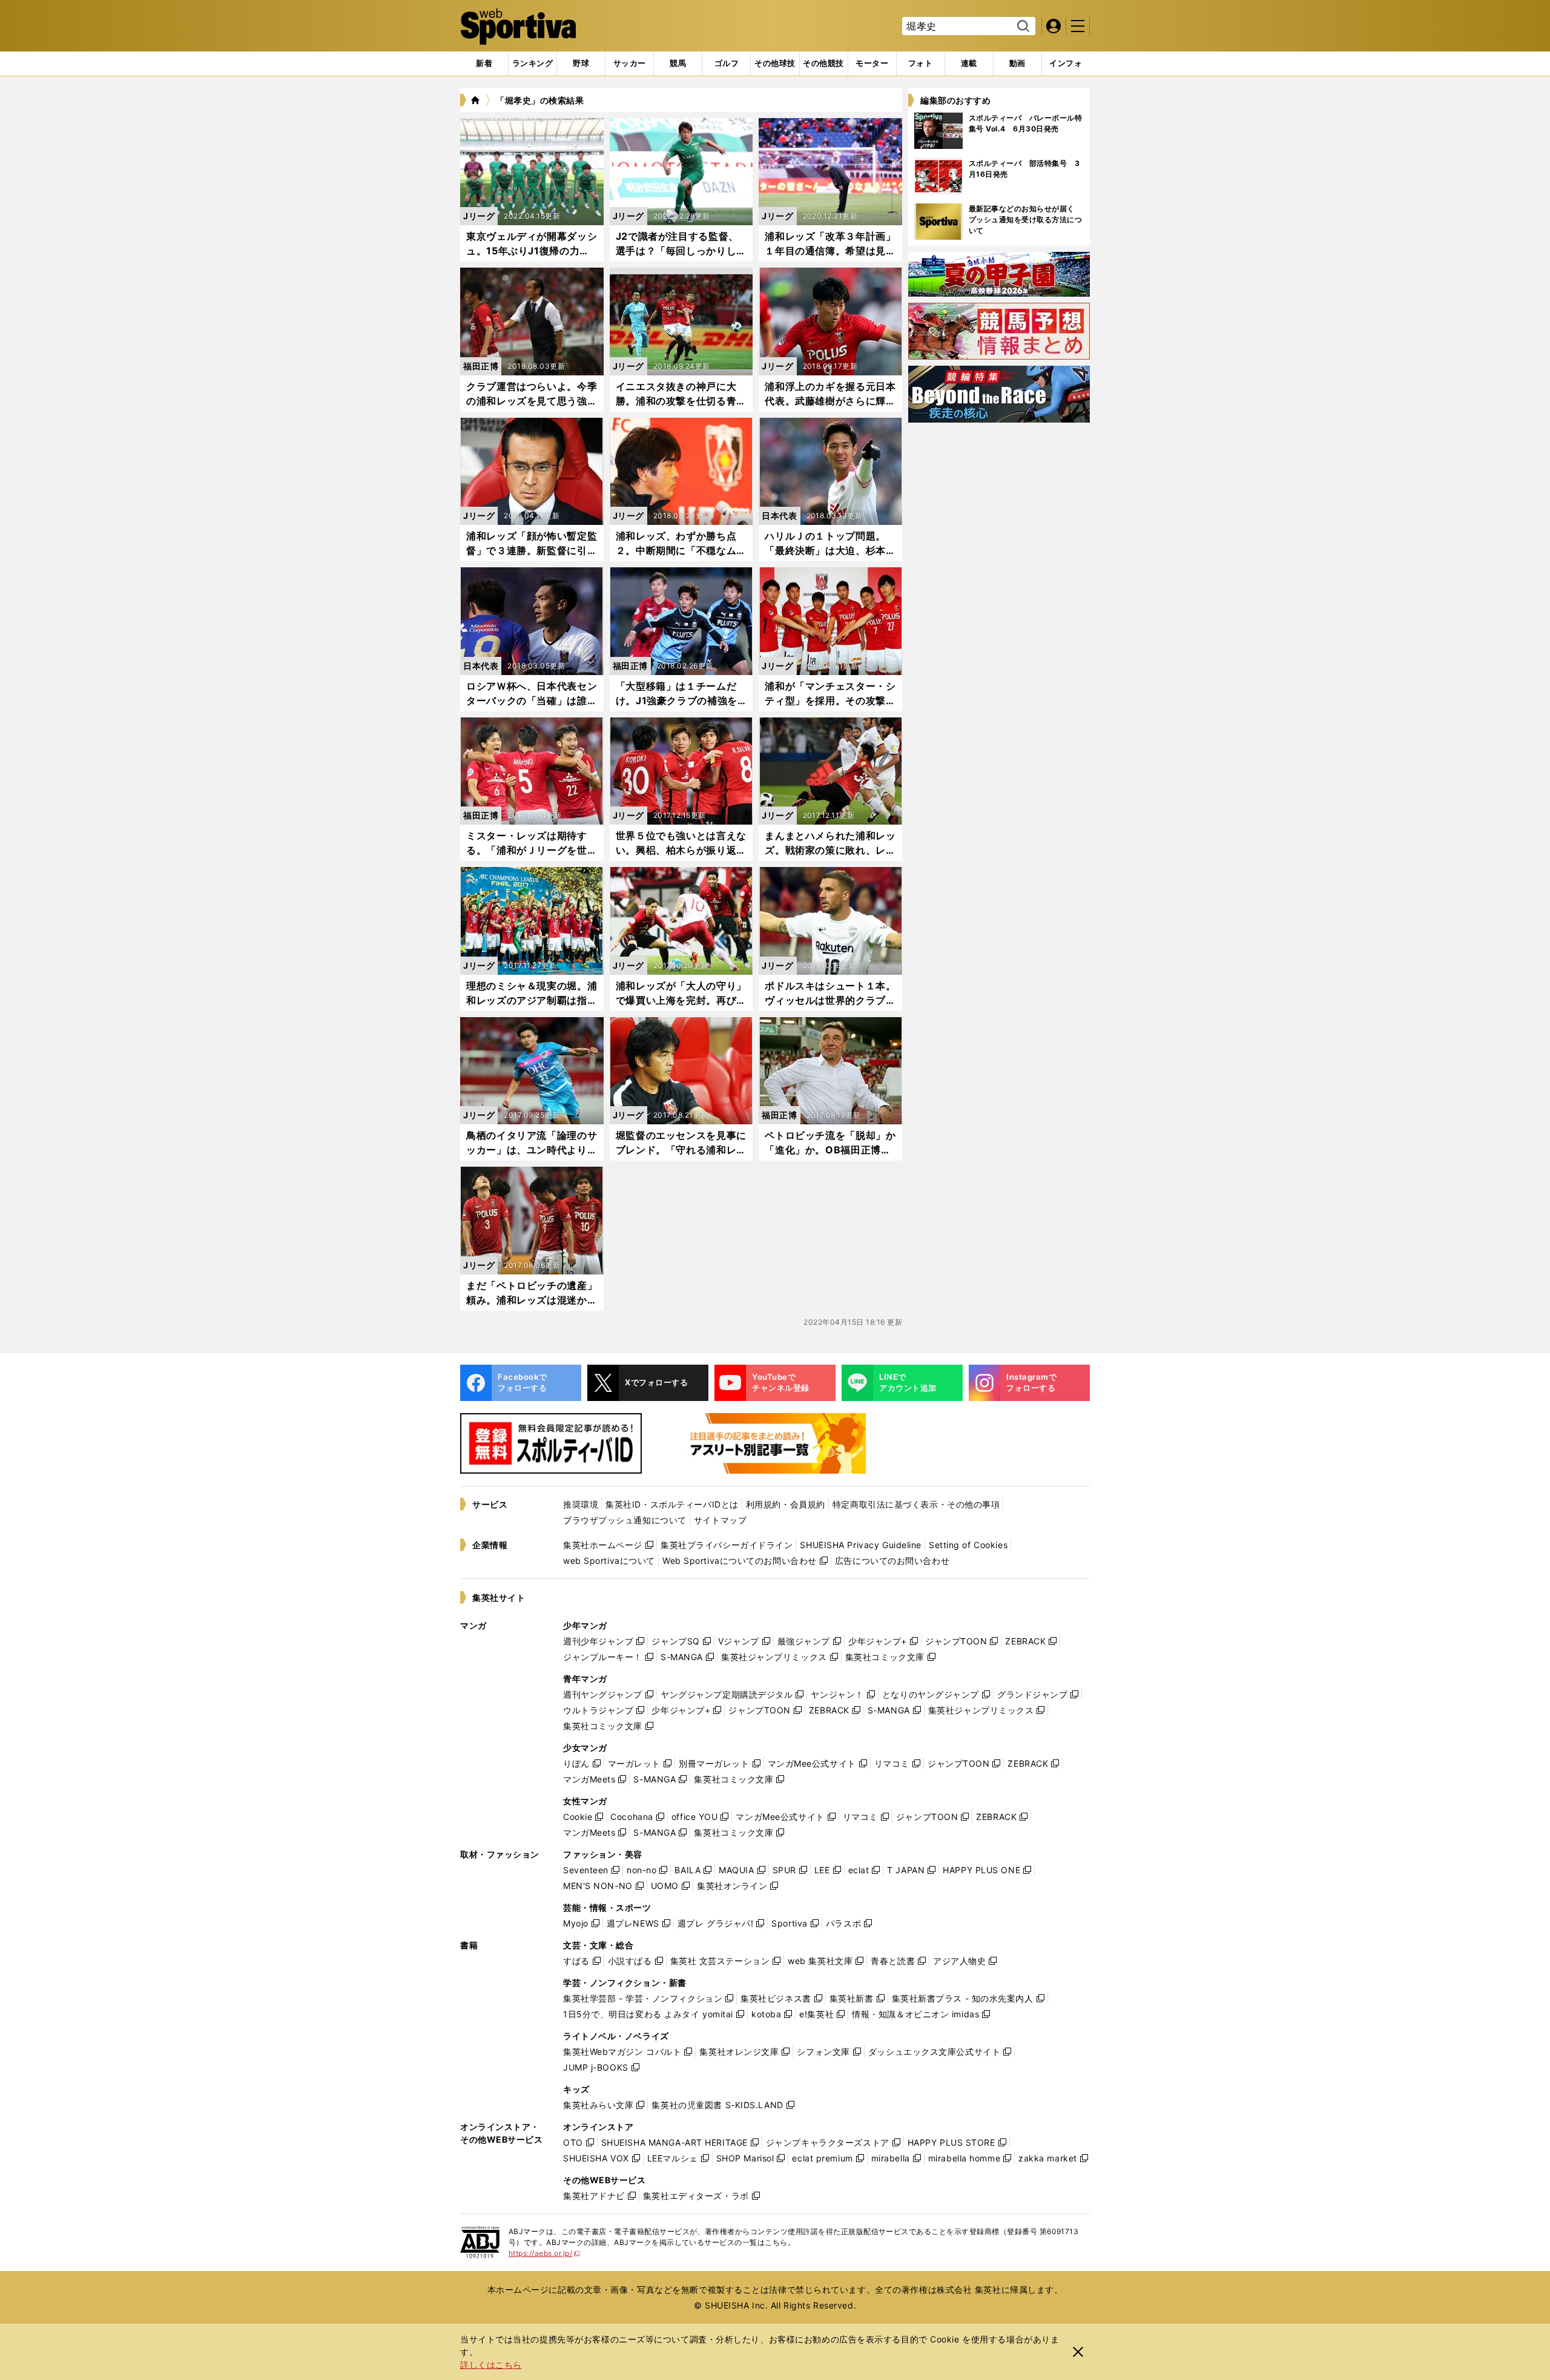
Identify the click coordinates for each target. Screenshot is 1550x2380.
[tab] (581, 64)
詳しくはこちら (491, 2365)
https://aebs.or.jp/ (545, 2253)
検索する (1022, 27)
